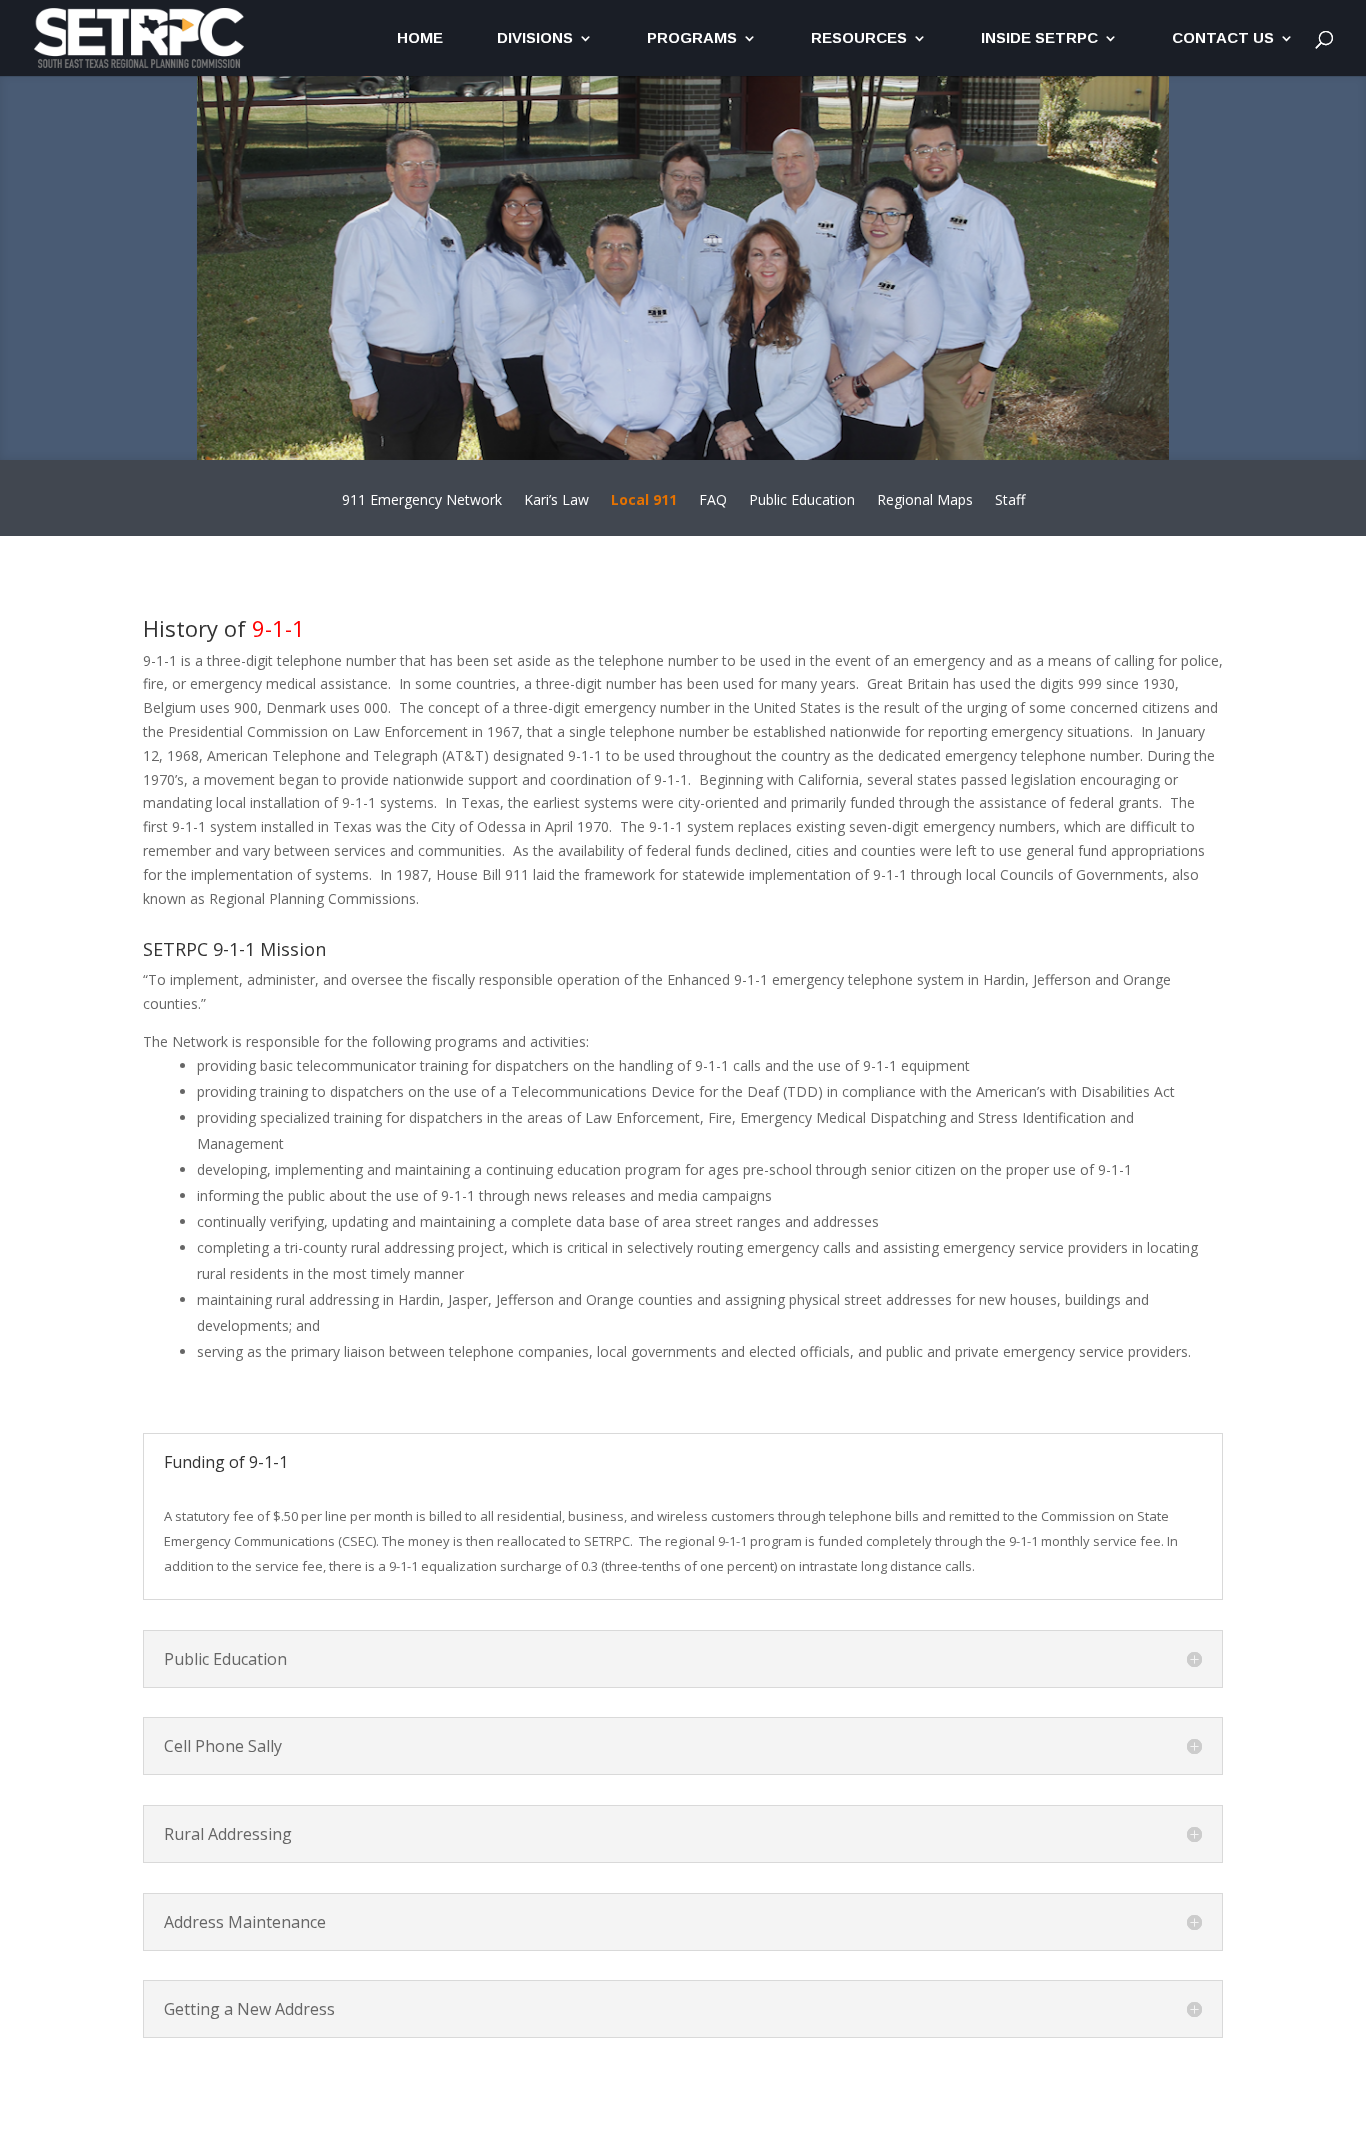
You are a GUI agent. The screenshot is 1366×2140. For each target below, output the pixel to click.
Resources (859, 38)
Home (420, 38)
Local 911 (644, 501)
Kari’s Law (556, 501)
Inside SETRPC (1039, 38)
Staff (1010, 501)
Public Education (802, 501)
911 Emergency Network (422, 501)
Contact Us (1223, 38)
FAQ (713, 501)
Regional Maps (925, 501)
